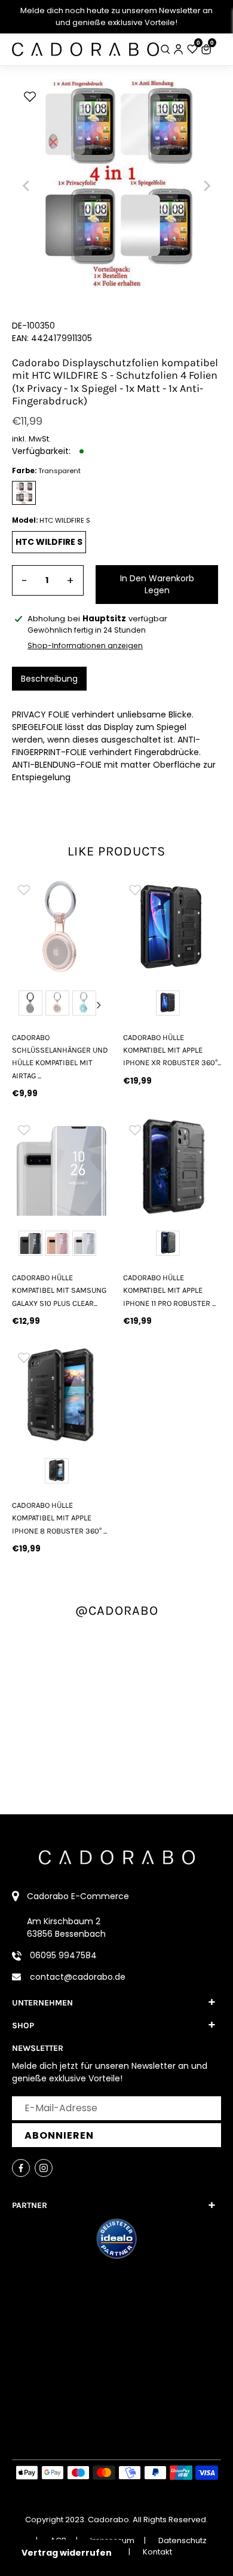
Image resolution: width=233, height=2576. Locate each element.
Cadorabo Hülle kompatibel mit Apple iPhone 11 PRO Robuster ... (169, 1290)
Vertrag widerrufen (67, 2553)
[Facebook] (21, 2168)
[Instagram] (44, 2168)
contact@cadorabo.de (78, 1977)
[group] (61, 927)
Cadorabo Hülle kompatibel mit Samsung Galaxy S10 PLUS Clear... (59, 1290)
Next (99, 1005)
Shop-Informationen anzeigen (85, 645)
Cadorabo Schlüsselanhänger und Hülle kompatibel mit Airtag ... (60, 1057)
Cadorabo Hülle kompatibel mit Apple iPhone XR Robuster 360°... (172, 1050)
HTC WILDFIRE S (49, 542)
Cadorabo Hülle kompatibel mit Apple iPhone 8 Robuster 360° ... (59, 1518)
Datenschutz (183, 2540)
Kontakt (157, 2552)
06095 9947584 (63, 1955)
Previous (23, 1005)
